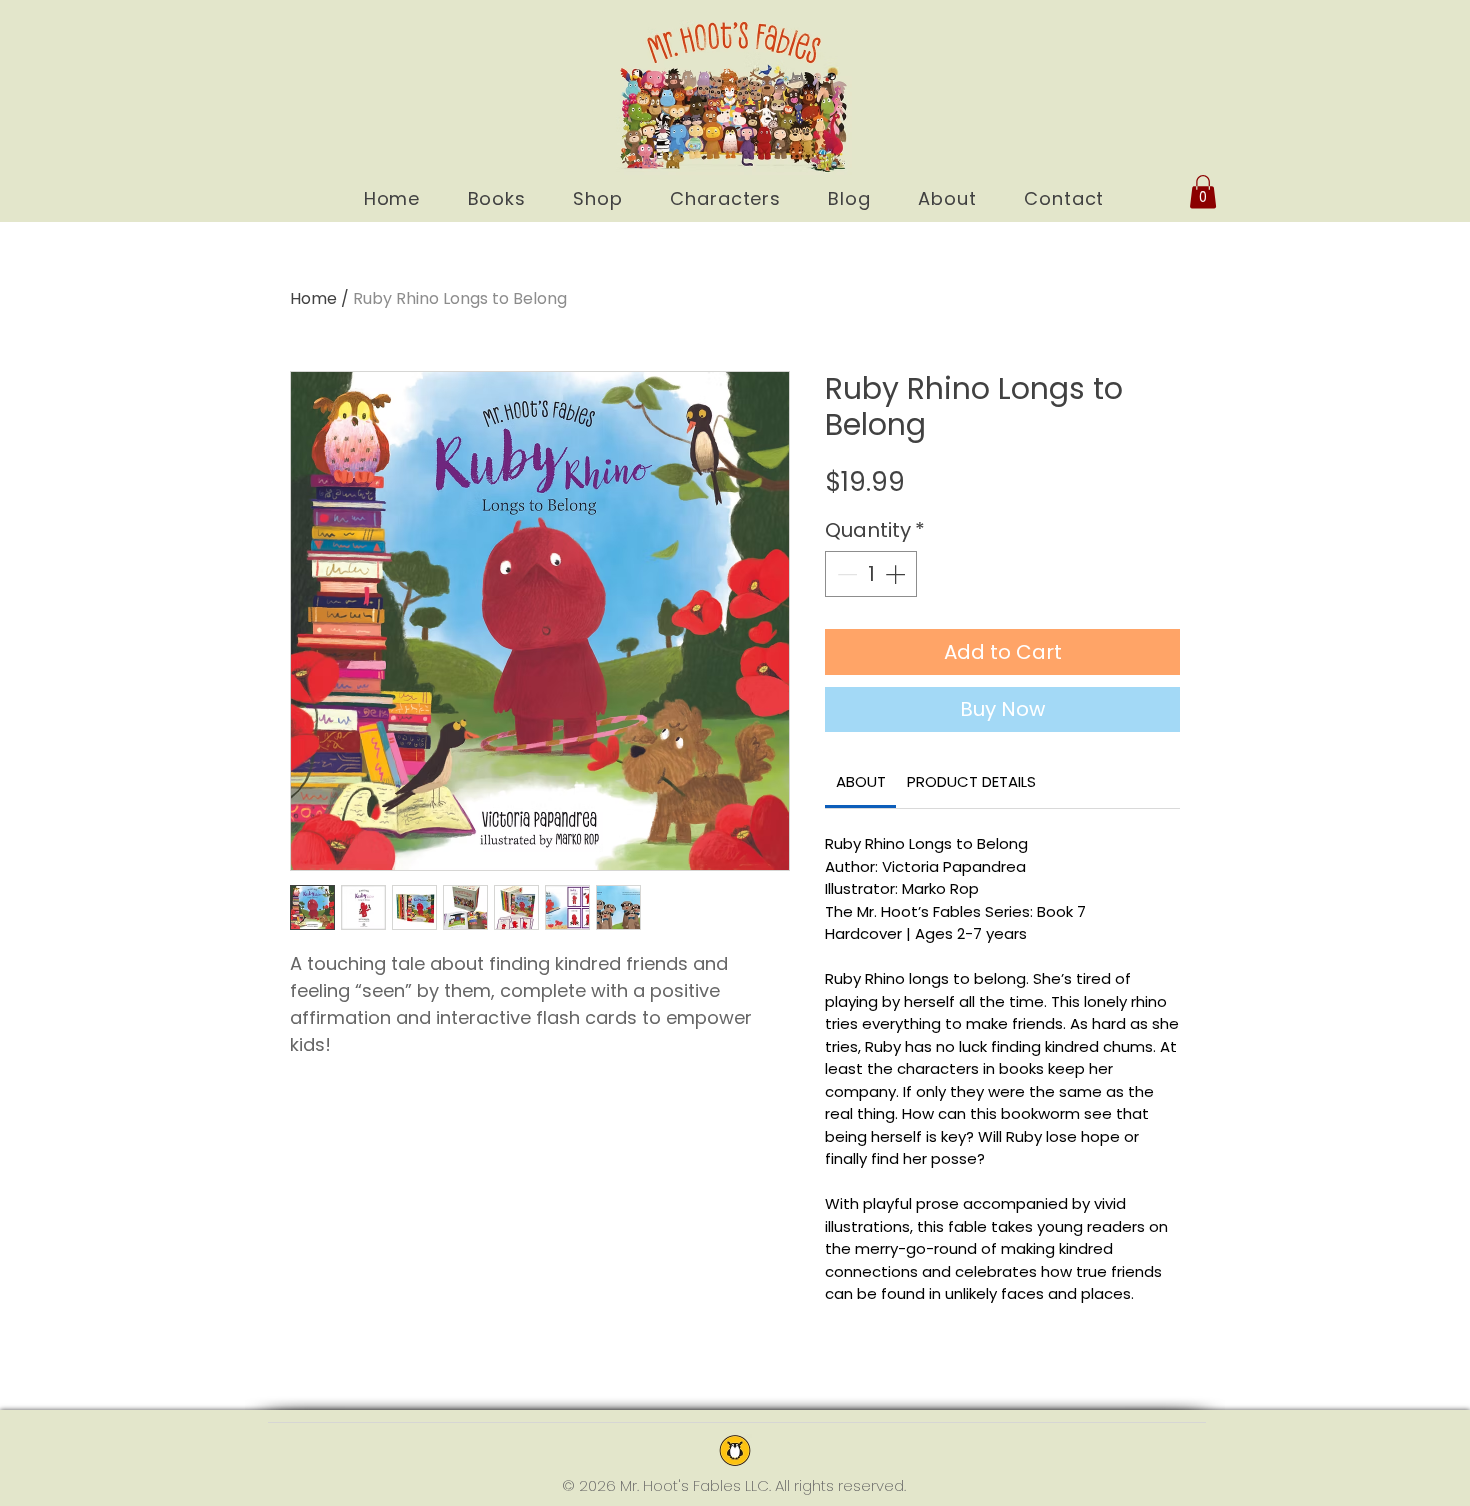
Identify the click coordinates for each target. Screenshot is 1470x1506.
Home (313, 298)
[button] (1203, 191)
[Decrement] (845, 574)
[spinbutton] (871, 574)
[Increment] (897, 574)
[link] (861, 781)
